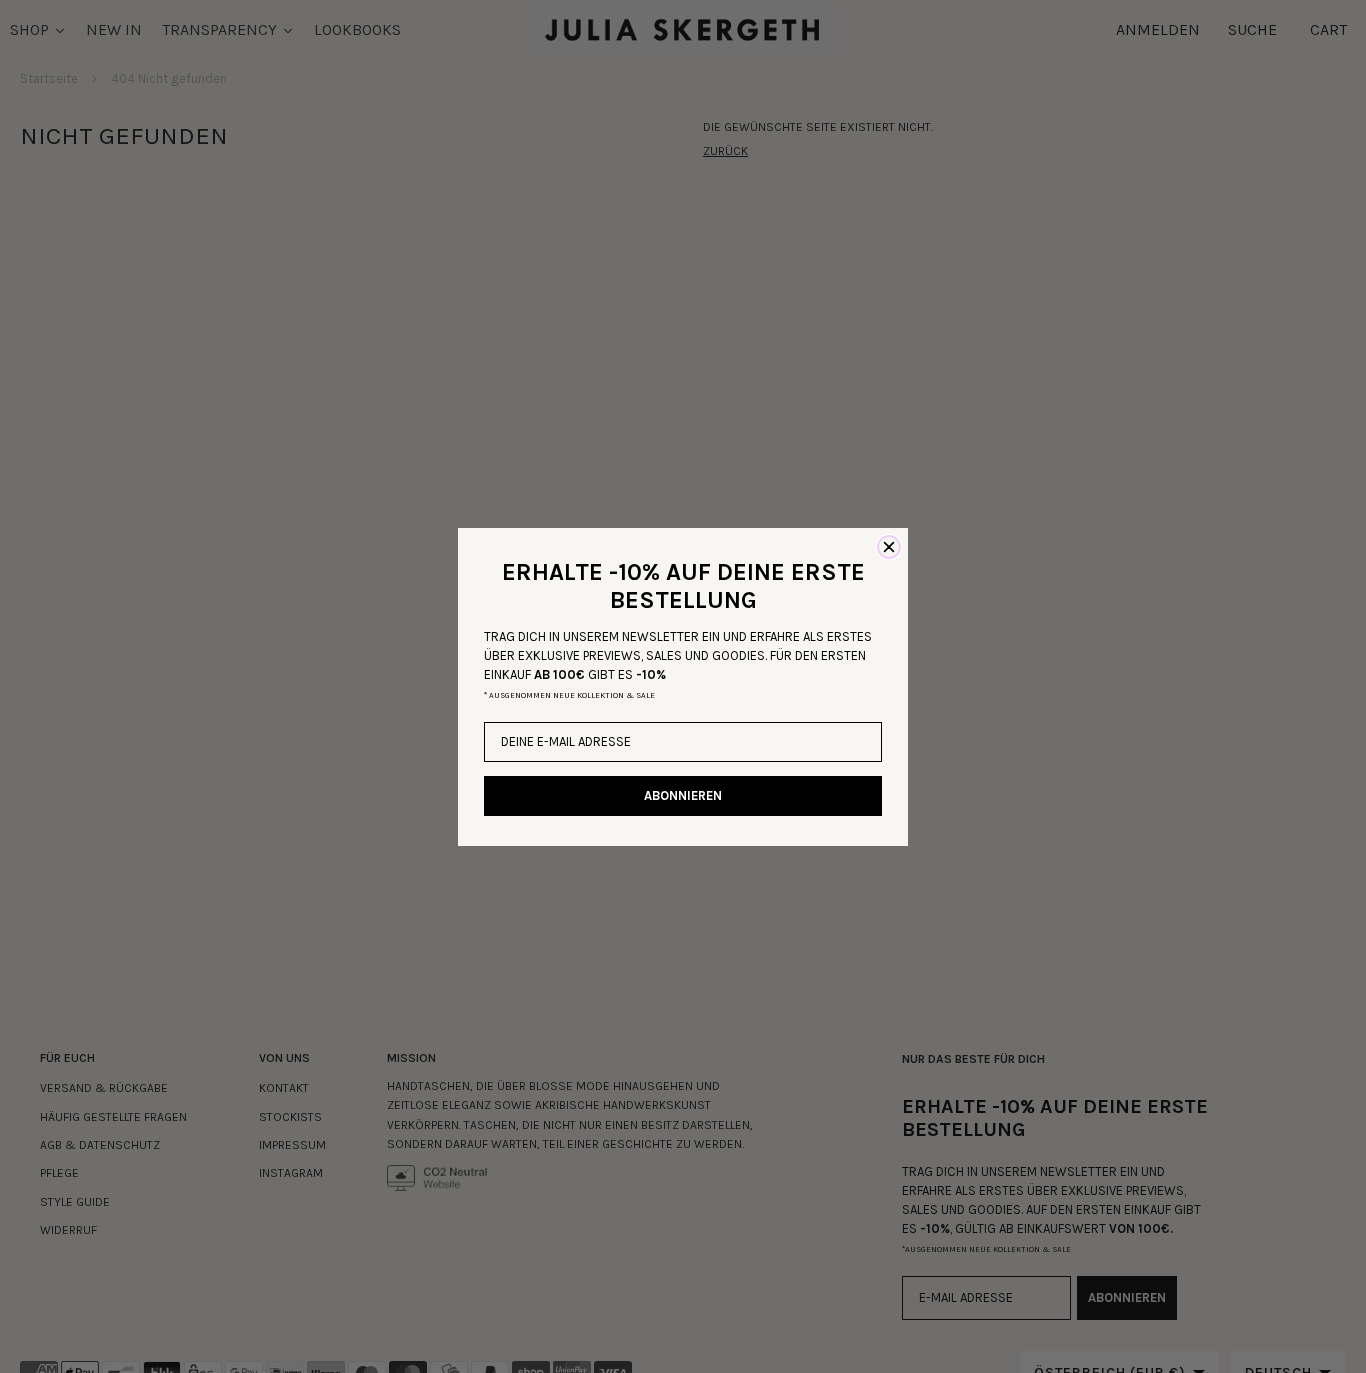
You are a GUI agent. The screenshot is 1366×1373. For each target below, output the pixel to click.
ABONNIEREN (683, 795)
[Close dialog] (889, 547)
